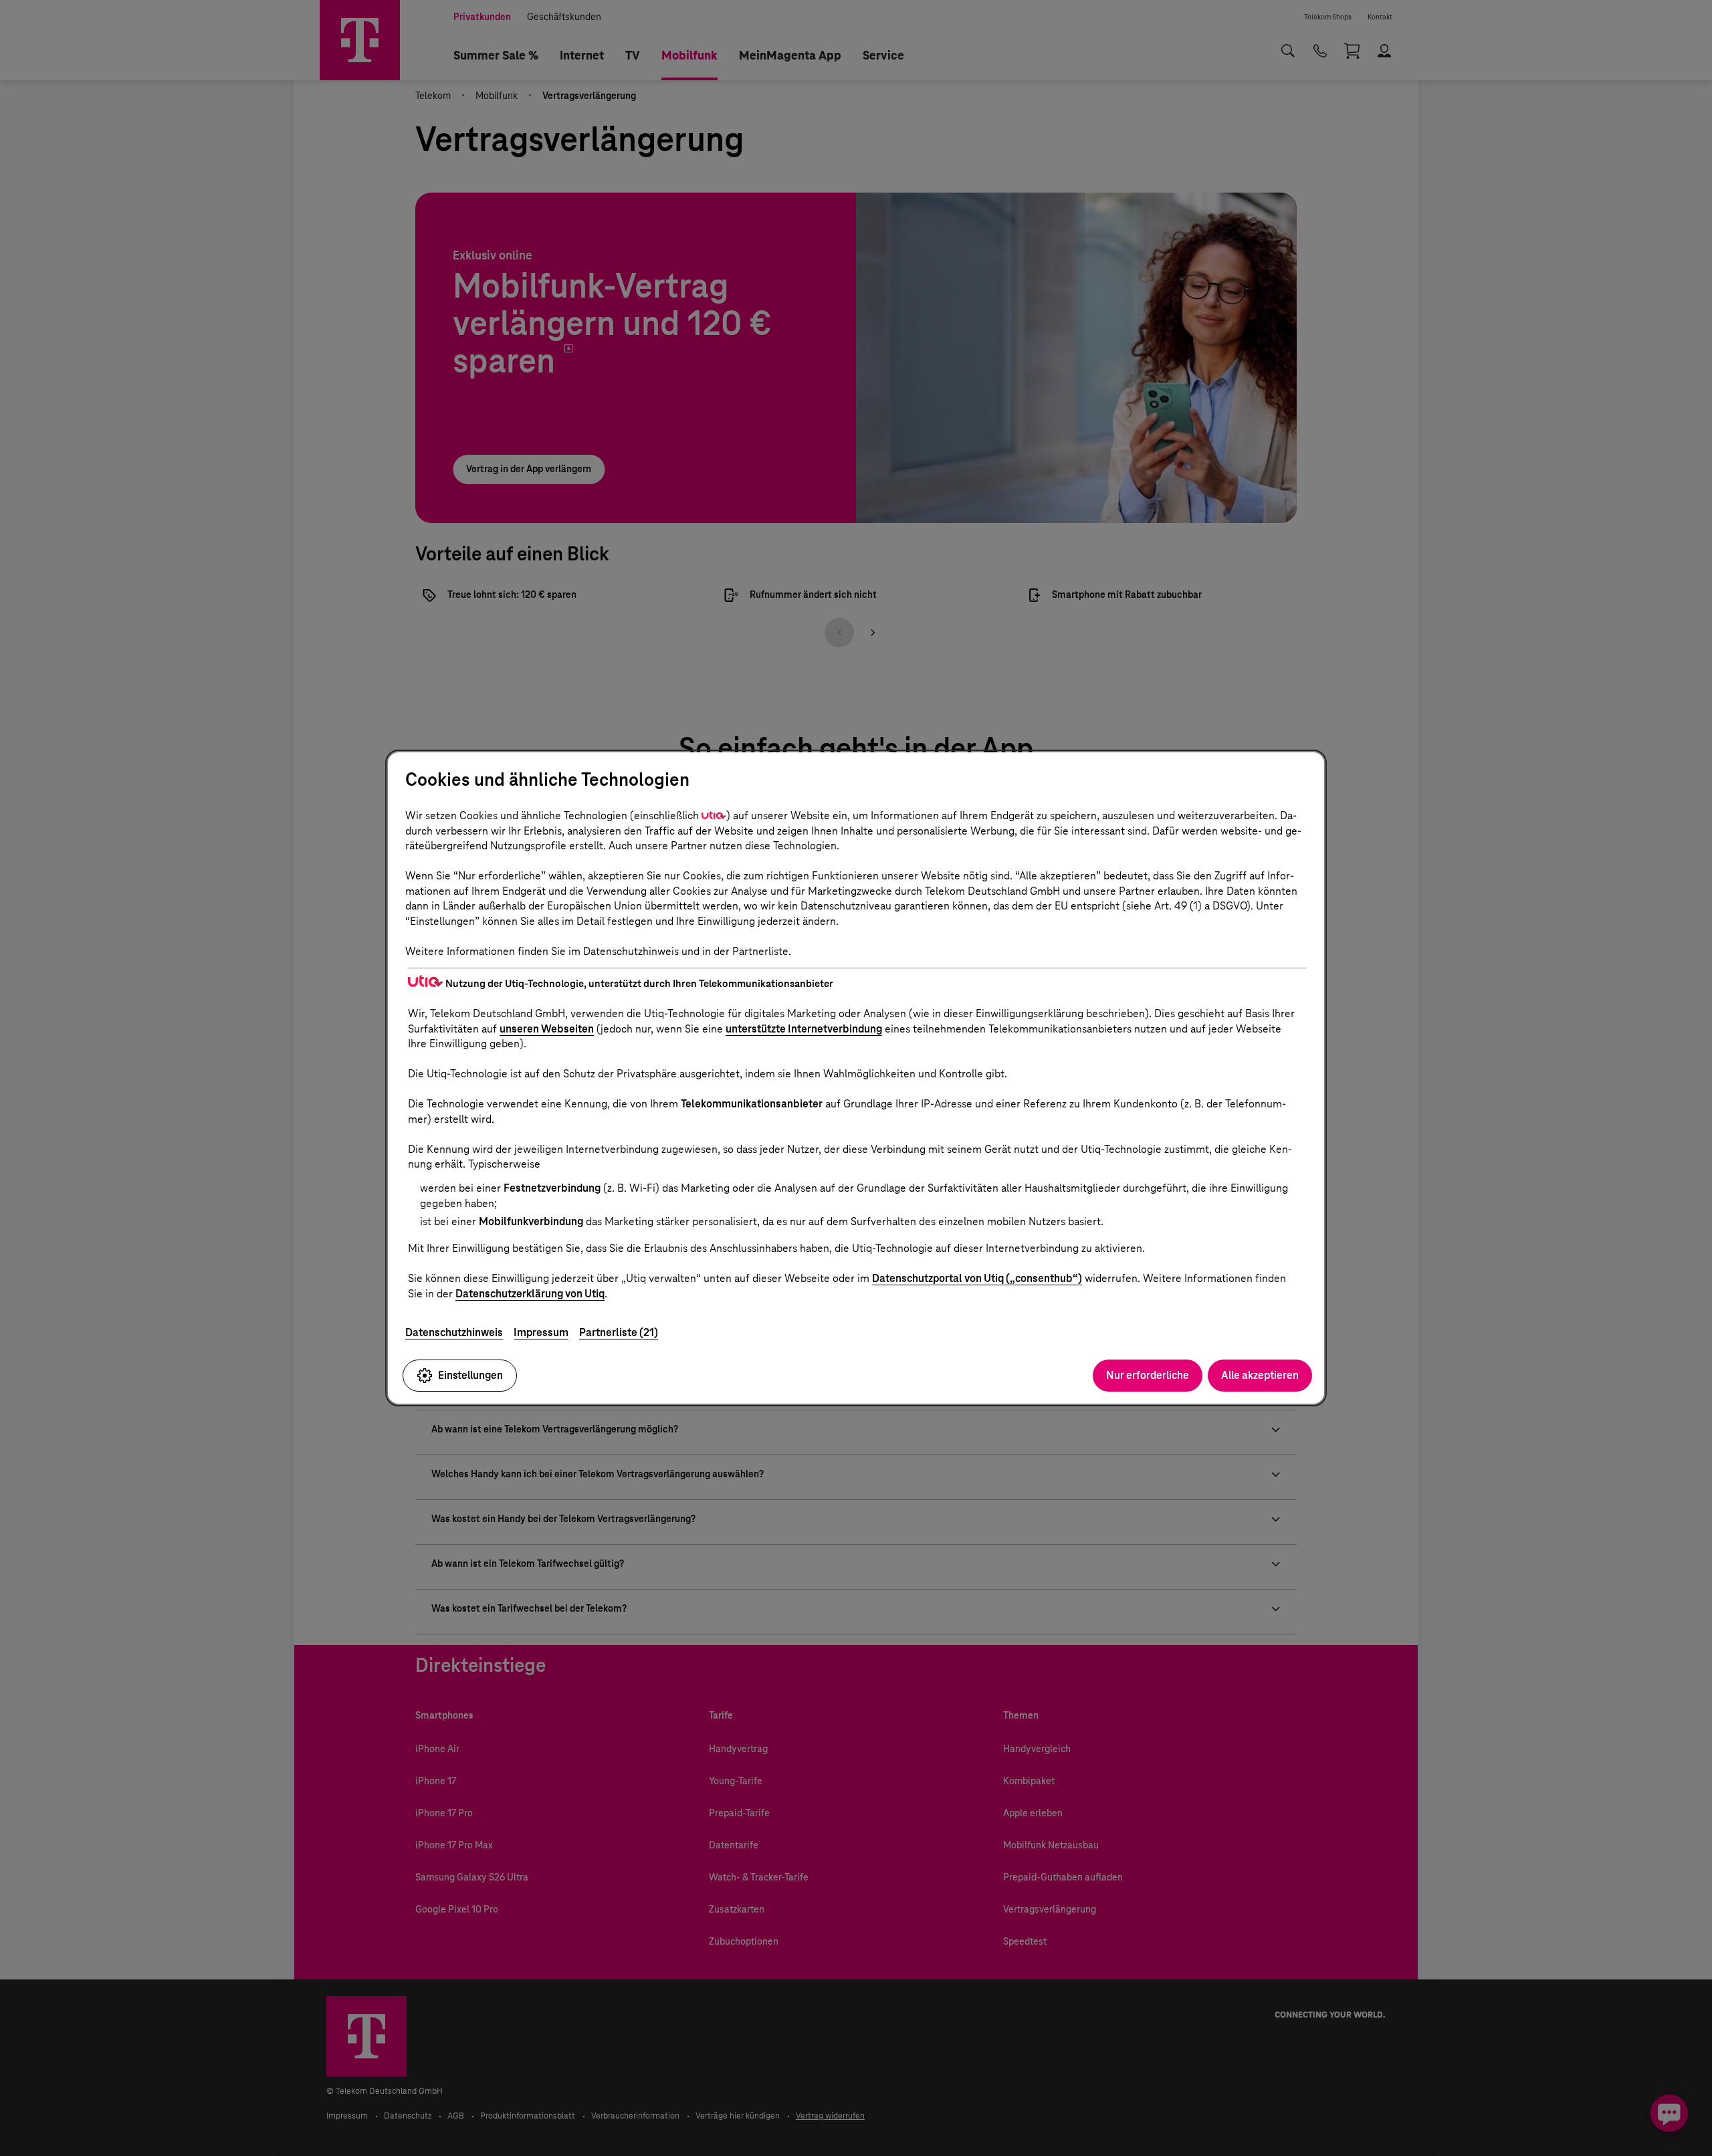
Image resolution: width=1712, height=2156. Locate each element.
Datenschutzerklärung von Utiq (530, 1294)
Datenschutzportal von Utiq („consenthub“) (977, 1278)
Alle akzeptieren (1260, 1375)
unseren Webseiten (547, 1029)
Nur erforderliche (1148, 1375)
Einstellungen (470, 1375)
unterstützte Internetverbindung (804, 1029)
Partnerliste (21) (619, 1332)
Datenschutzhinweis (454, 1332)
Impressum (541, 1332)
